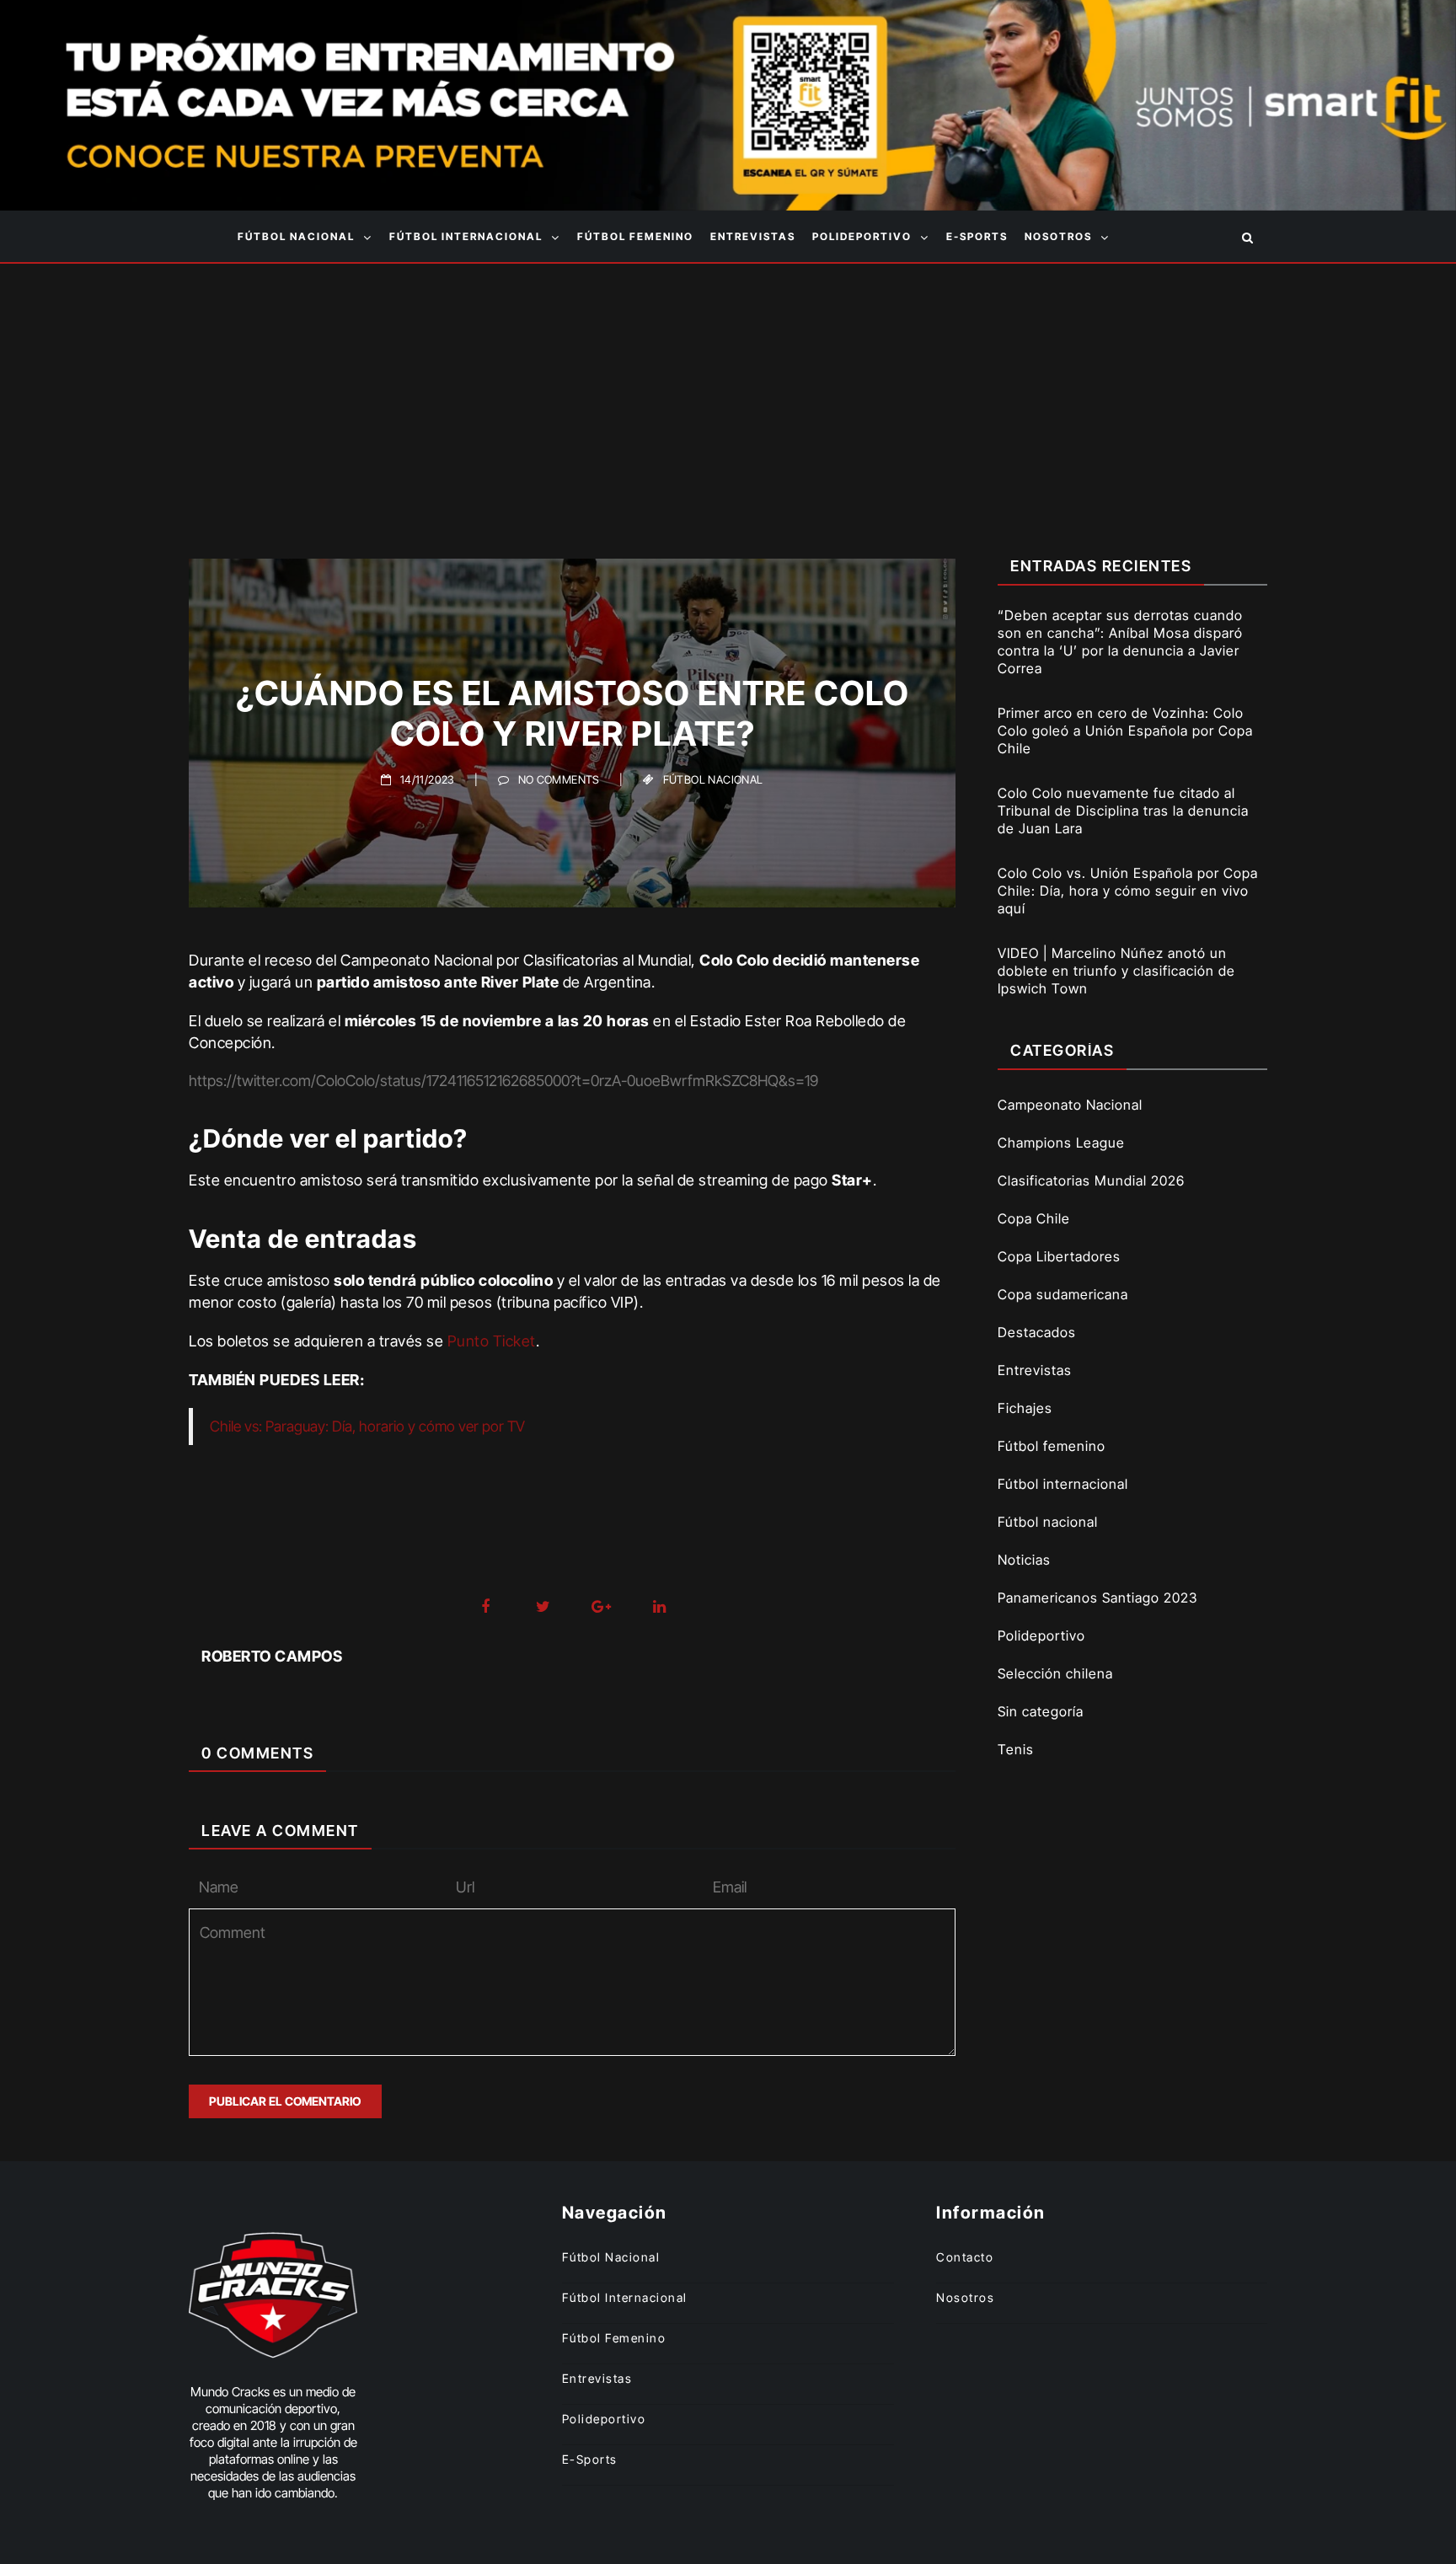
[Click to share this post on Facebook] (485, 1607)
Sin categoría (1041, 1711)
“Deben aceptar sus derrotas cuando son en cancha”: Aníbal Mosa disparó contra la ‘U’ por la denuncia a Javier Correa (1120, 642)
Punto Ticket (492, 1341)
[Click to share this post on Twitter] (543, 1607)
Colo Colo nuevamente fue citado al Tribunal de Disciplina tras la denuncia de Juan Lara (1123, 811)
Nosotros (1058, 236)
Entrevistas (753, 236)
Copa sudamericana (1063, 1294)
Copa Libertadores (1059, 1256)
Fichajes (1025, 1408)
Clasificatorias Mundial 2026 (1091, 1180)
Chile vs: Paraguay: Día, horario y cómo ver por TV (367, 1426)
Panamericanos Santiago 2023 (1097, 1598)
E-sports (977, 236)
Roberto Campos (272, 1656)
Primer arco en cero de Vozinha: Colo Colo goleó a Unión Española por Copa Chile (1125, 731)
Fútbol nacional (296, 236)
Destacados (1037, 1332)
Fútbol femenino (635, 236)
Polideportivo (862, 236)
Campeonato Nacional (1070, 1105)
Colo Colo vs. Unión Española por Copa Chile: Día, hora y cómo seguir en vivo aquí (1128, 891)
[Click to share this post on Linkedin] (659, 1607)
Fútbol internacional (466, 236)
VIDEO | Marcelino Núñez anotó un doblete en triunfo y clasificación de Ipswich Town (1116, 971)
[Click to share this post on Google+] (601, 1607)
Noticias (1024, 1560)
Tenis (1016, 1749)
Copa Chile (1034, 1218)
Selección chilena (1055, 1673)
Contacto (965, 2257)
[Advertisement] (728, 390)
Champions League (1061, 1143)
